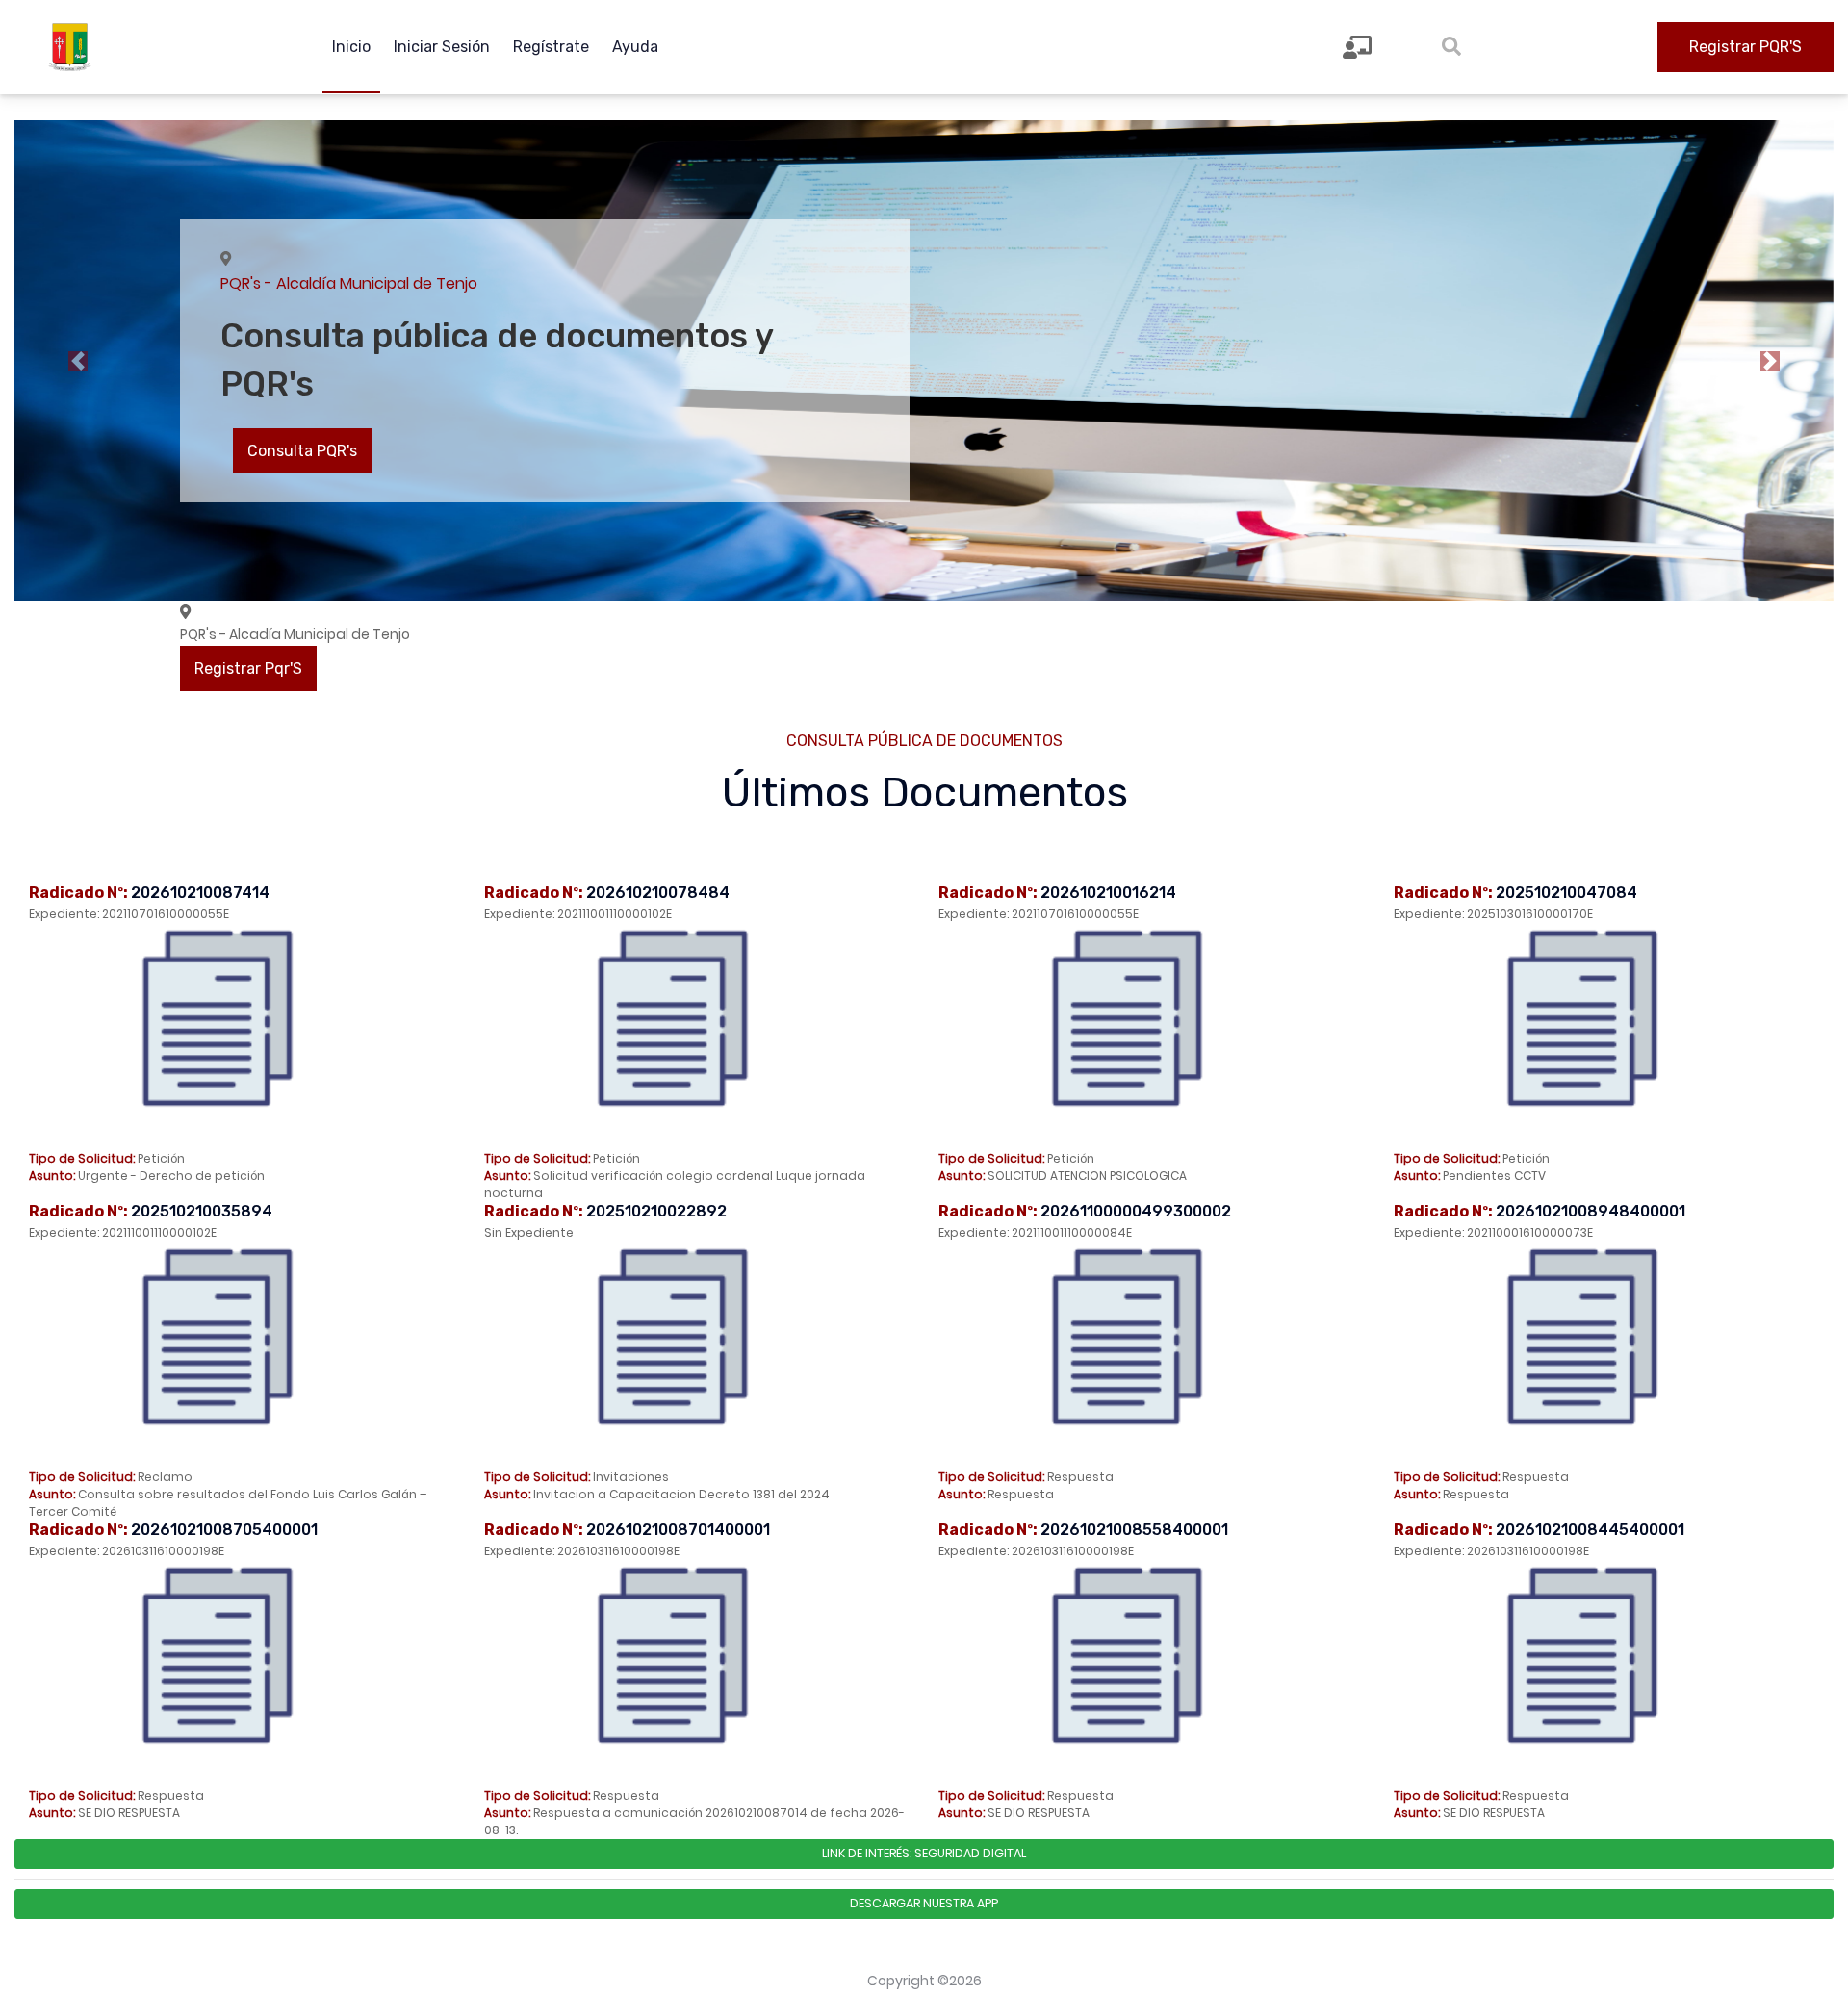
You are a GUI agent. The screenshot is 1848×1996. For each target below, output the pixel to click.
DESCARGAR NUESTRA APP (924, 1903)
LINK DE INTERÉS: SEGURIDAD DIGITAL (924, 1853)
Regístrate (551, 47)
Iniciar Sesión (442, 47)
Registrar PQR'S (1745, 47)
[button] (78, 361)
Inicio (351, 47)
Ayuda (635, 47)
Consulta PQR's (302, 451)
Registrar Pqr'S (248, 668)
